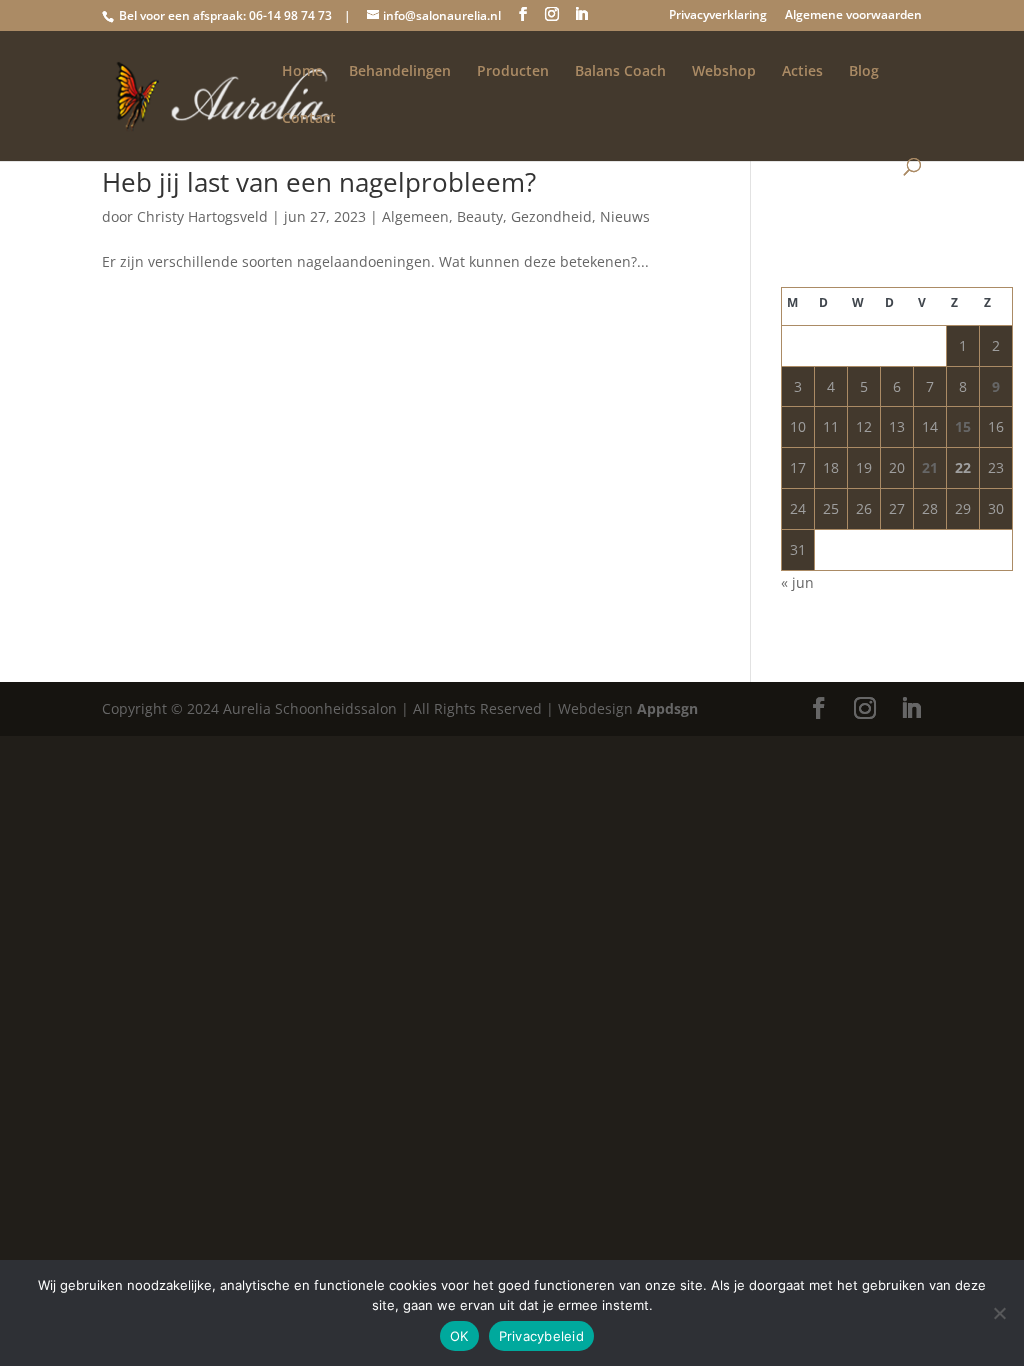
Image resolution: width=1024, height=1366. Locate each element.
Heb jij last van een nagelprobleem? (319, 182)
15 (963, 426)
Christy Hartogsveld (202, 216)
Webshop (724, 72)
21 (930, 467)
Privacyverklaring (718, 16)
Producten (513, 72)
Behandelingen (400, 72)
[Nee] (999, 1313)
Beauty (480, 216)
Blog (864, 72)
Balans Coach (620, 72)
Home (302, 72)
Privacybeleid (541, 1336)
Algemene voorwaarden (853, 16)
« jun (797, 582)
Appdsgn (667, 708)
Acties (802, 72)
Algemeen (415, 216)
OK (459, 1336)
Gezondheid (551, 216)
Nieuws (625, 216)
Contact (309, 119)
